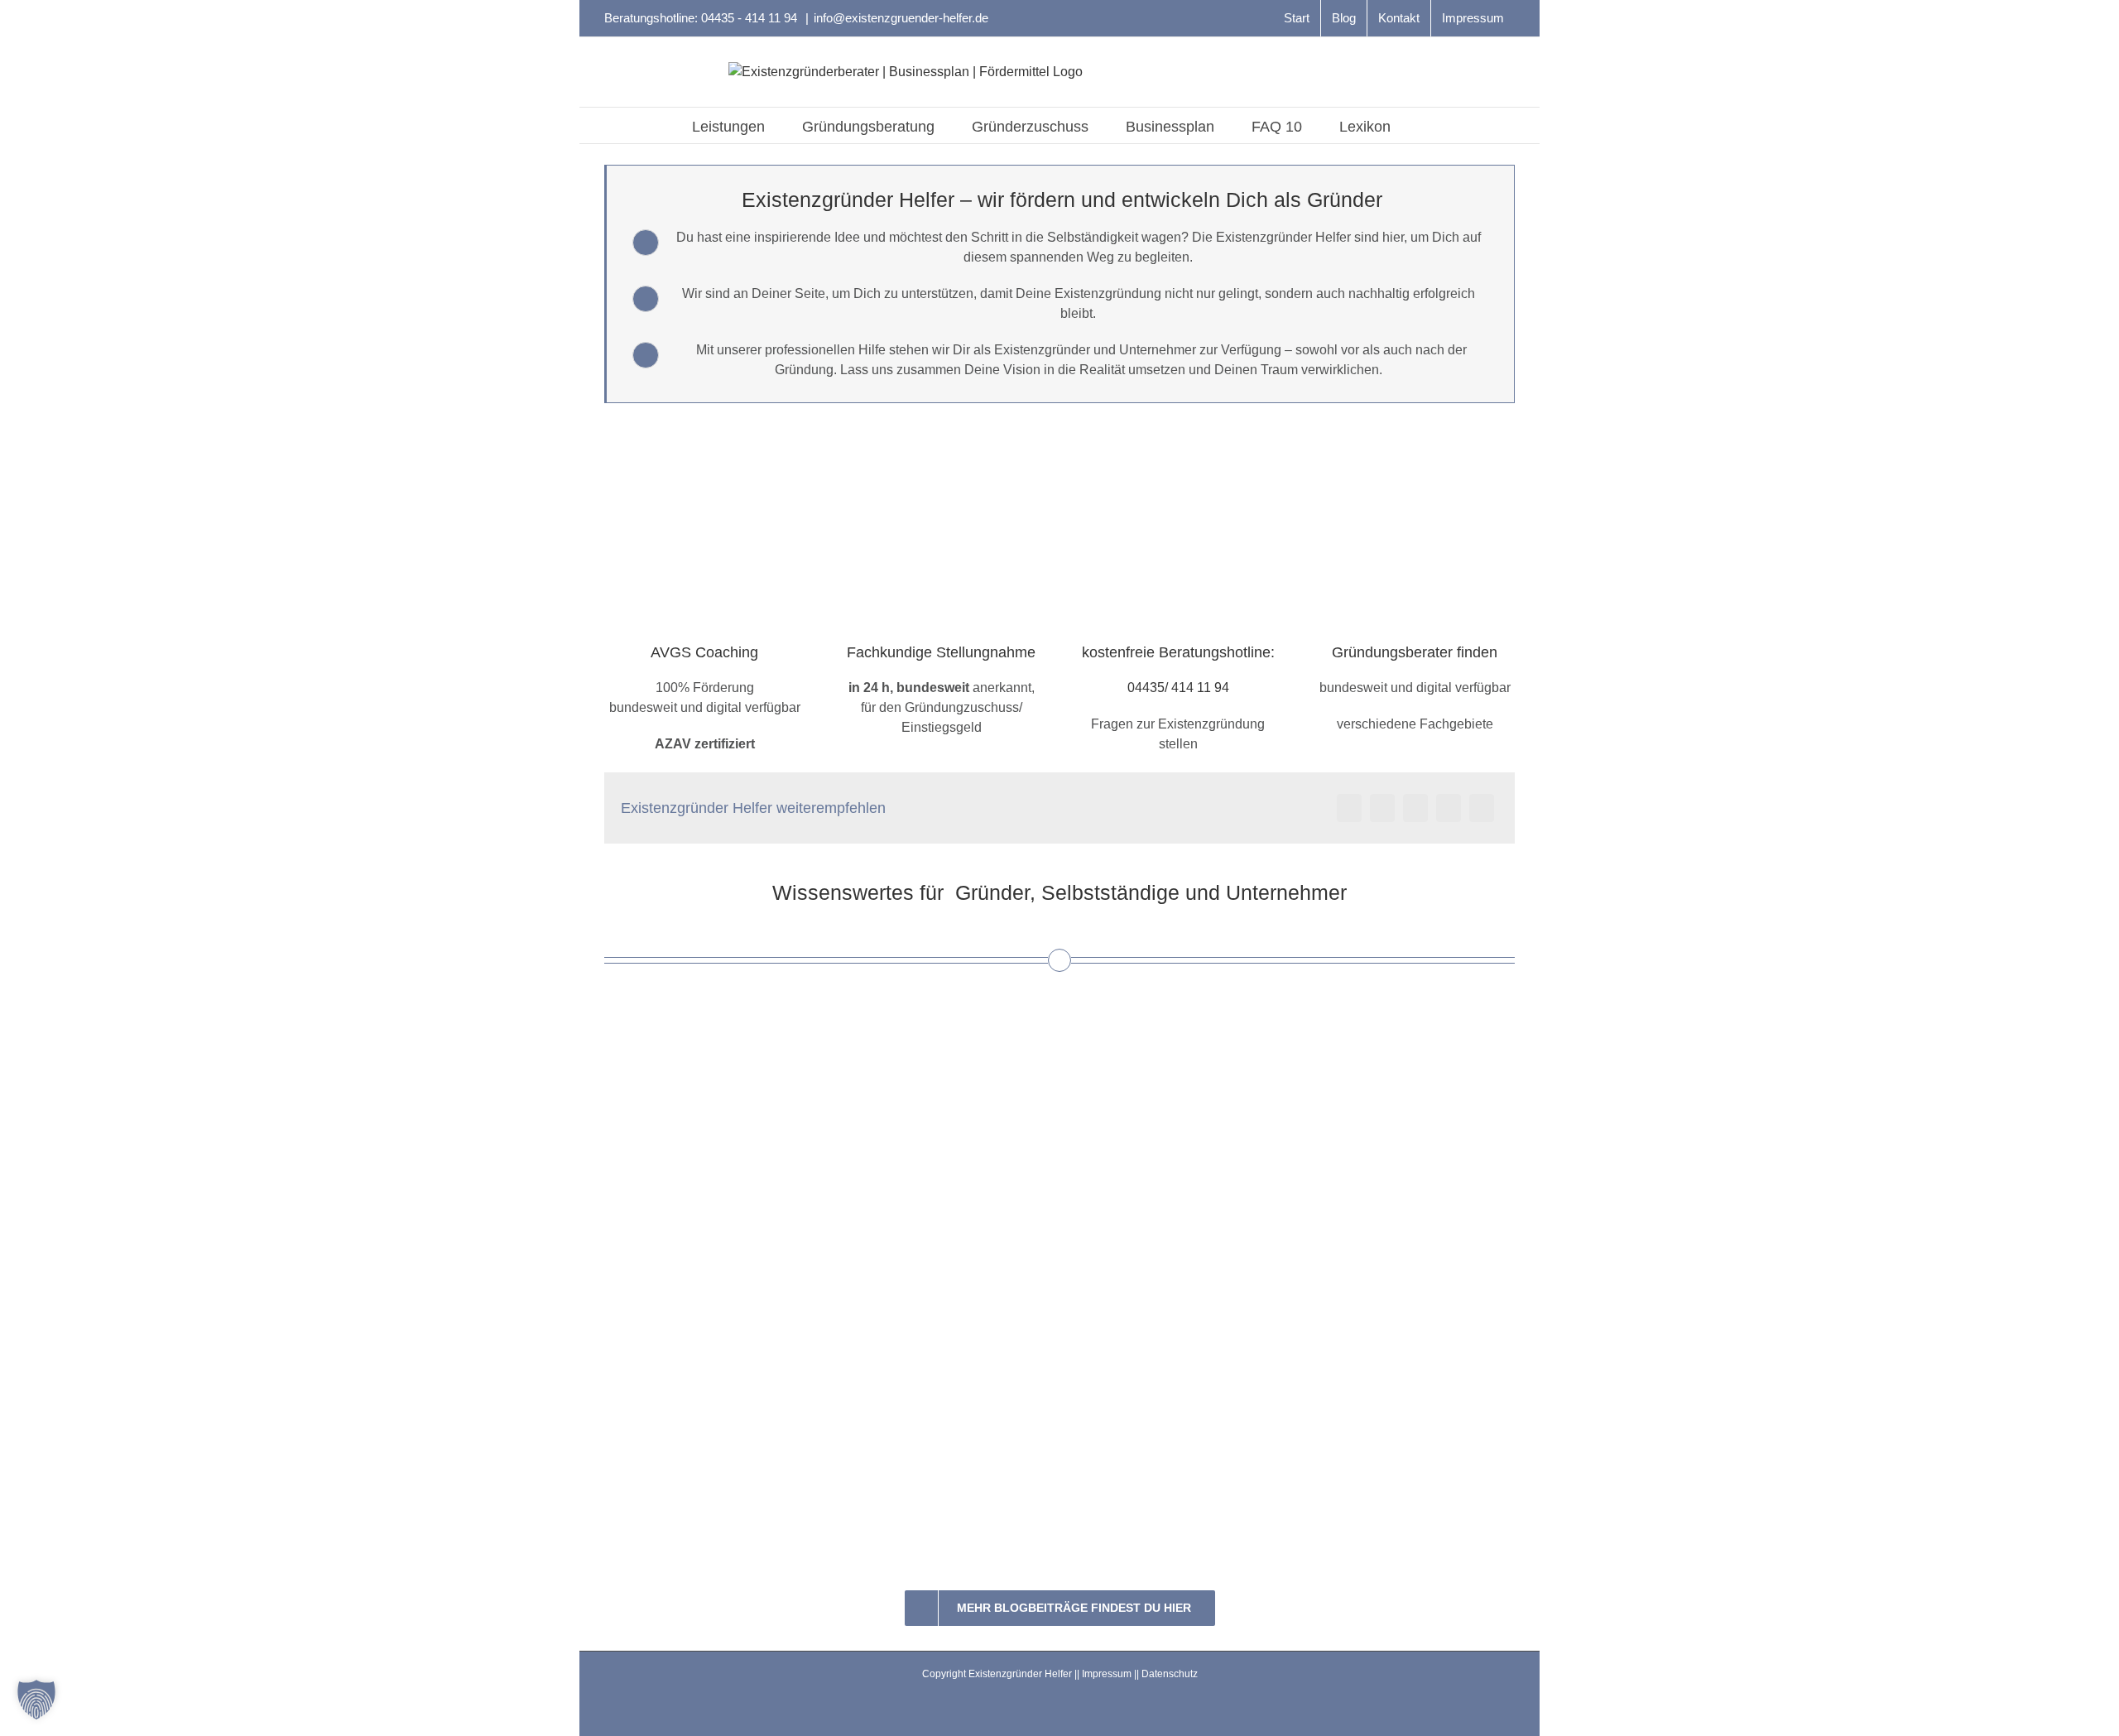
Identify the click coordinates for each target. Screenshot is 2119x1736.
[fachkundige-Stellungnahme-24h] (941, 434)
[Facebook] (1349, 808)
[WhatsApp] (1449, 808)
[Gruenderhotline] (1178, 434)
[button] (1417, 125)
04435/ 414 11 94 (1178, 688)
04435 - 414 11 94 (751, 18)
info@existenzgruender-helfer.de (901, 18)
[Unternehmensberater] (1415, 434)
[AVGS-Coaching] (704, 434)
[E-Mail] (1482, 808)
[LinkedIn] (1415, 808)
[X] (1382, 808)
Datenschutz (1170, 1674)
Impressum (1107, 1674)
